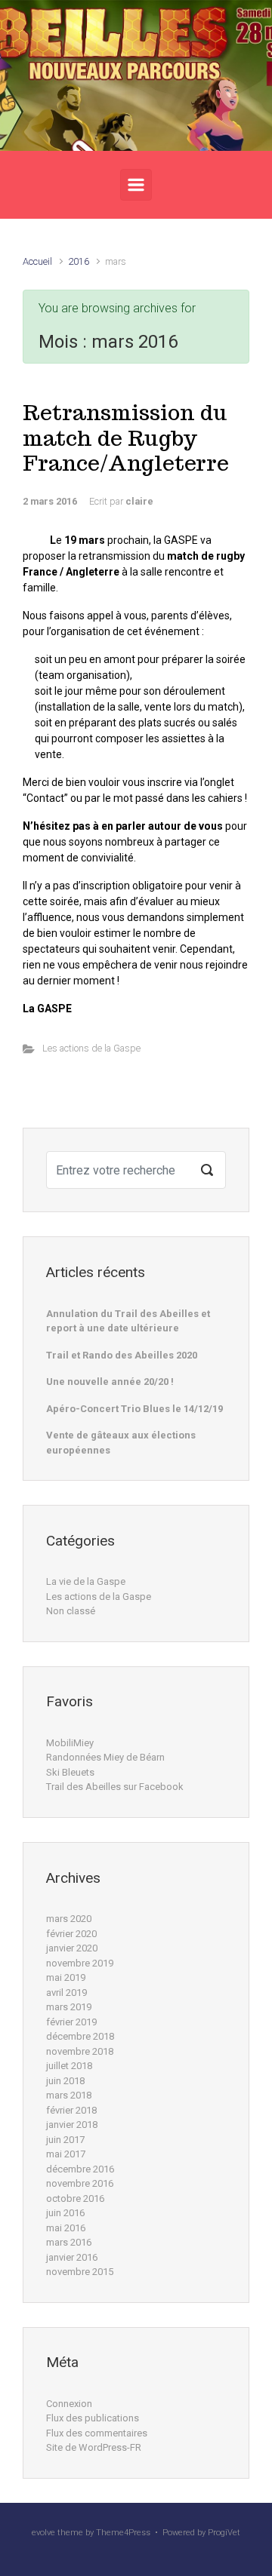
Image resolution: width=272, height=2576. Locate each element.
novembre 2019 (80, 1963)
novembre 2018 (80, 2051)
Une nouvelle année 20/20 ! (110, 1382)
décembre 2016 (80, 2169)
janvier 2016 (72, 2257)
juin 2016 (65, 2213)
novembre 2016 (80, 2183)
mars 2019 (69, 2007)
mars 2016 (69, 2242)
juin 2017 (65, 2140)
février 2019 (71, 2022)
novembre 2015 (80, 2272)
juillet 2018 (69, 2066)
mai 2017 (66, 2154)
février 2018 (71, 2110)
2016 (79, 261)
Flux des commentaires (97, 2433)
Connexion (69, 2404)
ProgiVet (224, 2533)
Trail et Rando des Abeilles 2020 (122, 1355)
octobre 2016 (75, 2198)
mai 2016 (66, 2228)
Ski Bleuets (70, 1772)
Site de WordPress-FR (94, 2447)
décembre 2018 (80, 2036)
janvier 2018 (72, 2125)
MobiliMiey (70, 1743)
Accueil (37, 261)
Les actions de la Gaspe (91, 1048)
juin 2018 (65, 2081)
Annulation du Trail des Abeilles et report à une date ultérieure (128, 1321)
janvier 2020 (72, 1948)
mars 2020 (69, 1919)
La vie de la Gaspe (86, 1581)
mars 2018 (69, 2095)
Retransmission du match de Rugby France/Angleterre (126, 438)
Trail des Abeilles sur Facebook (115, 1787)
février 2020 (71, 1934)
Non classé (71, 1611)
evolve (43, 2533)
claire (139, 501)
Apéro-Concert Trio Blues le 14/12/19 (134, 1409)
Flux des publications (93, 2418)
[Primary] (136, 185)
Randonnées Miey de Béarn (105, 1757)
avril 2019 (66, 1993)
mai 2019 (66, 1977)
